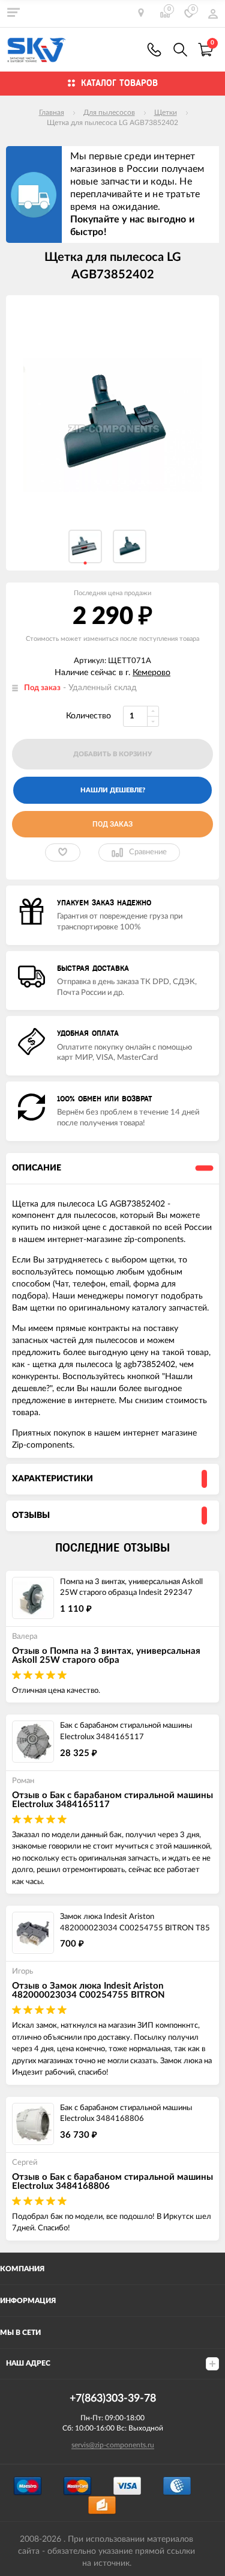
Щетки (166, 112)
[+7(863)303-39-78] (154, 50)
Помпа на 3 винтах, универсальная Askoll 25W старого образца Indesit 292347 (131, 1588)
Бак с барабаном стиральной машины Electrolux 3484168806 (126, 2114)
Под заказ (112, 824)
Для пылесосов (109, 112)
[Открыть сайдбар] (13, 12)
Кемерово (151, 673)
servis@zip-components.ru (113, 2445)
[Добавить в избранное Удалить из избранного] (63, 852)
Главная (52, 112)
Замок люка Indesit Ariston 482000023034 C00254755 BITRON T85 (135, 1923)
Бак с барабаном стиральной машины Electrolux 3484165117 (126, 1731)
